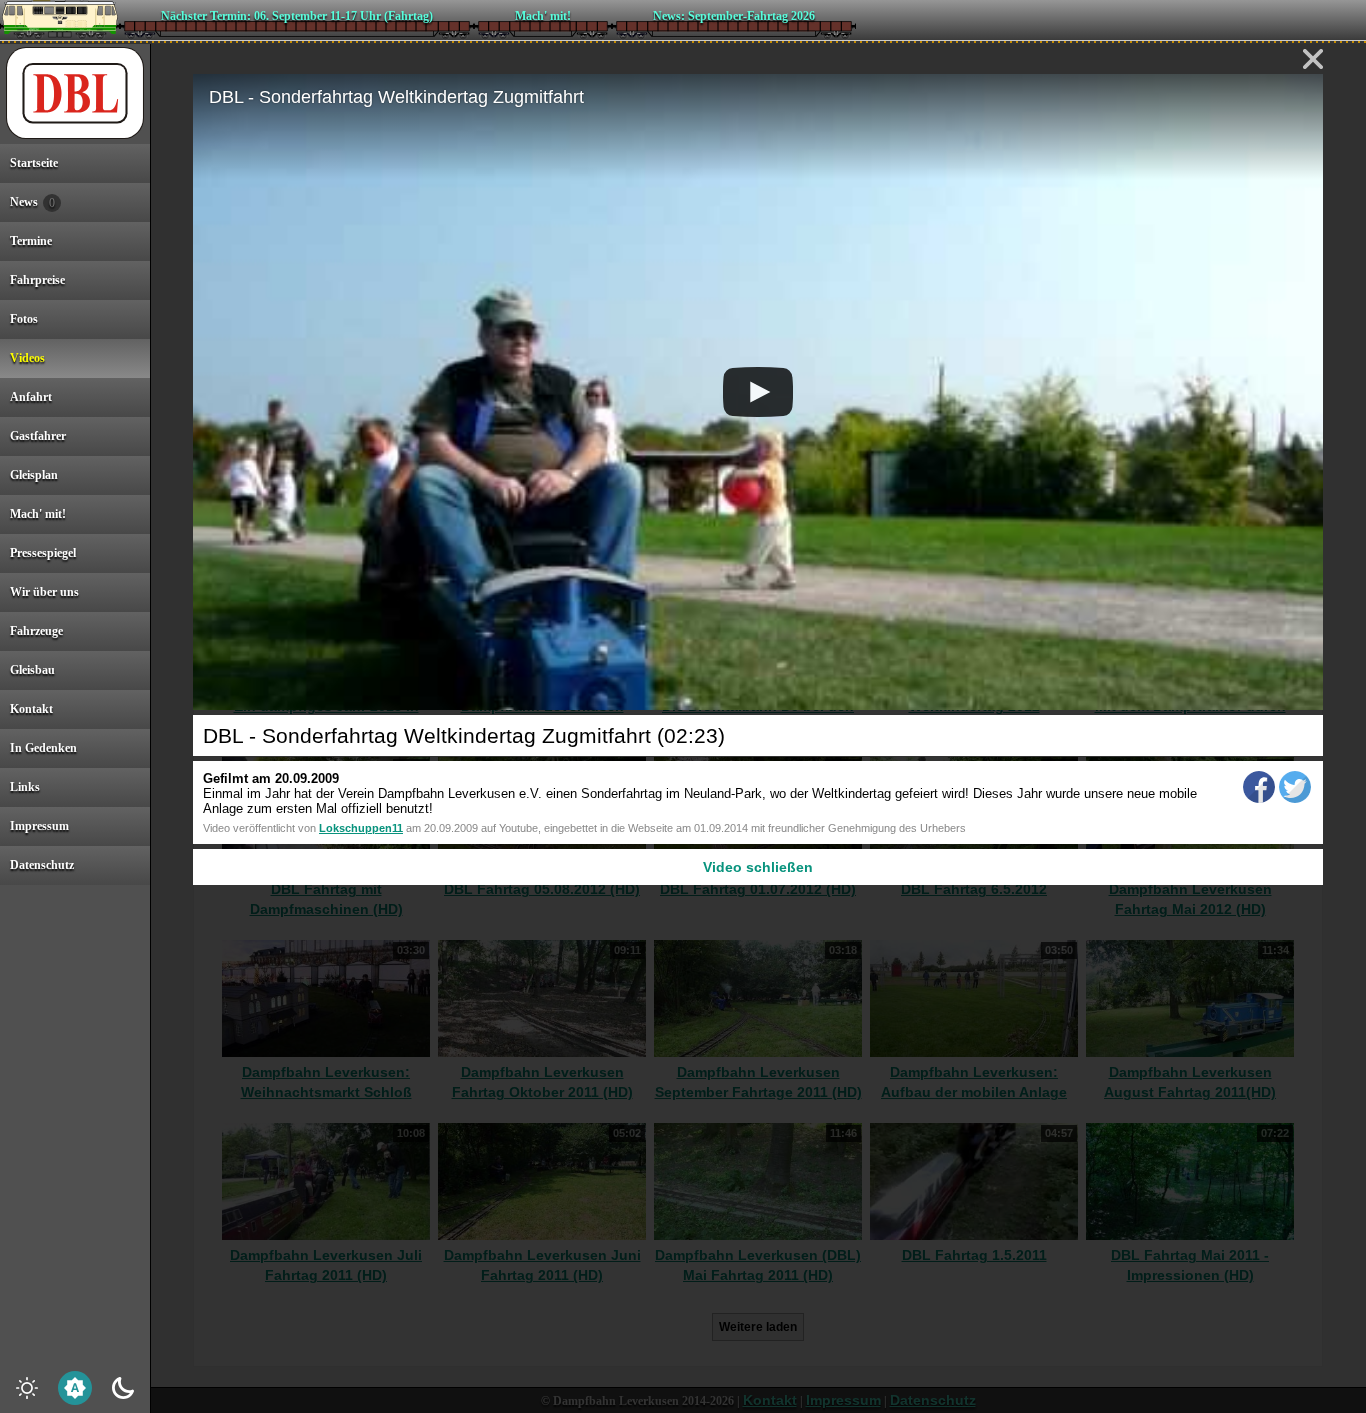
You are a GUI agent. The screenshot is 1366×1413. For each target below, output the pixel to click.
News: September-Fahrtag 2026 (734, 16)
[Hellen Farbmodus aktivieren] (27, 1388)
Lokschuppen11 (361, 828)
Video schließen (758, 867)
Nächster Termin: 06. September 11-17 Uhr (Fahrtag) (297, 16)
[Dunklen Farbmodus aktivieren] (123, 1388)
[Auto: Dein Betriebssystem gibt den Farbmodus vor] (75, 1388)
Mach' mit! (543, 16)
